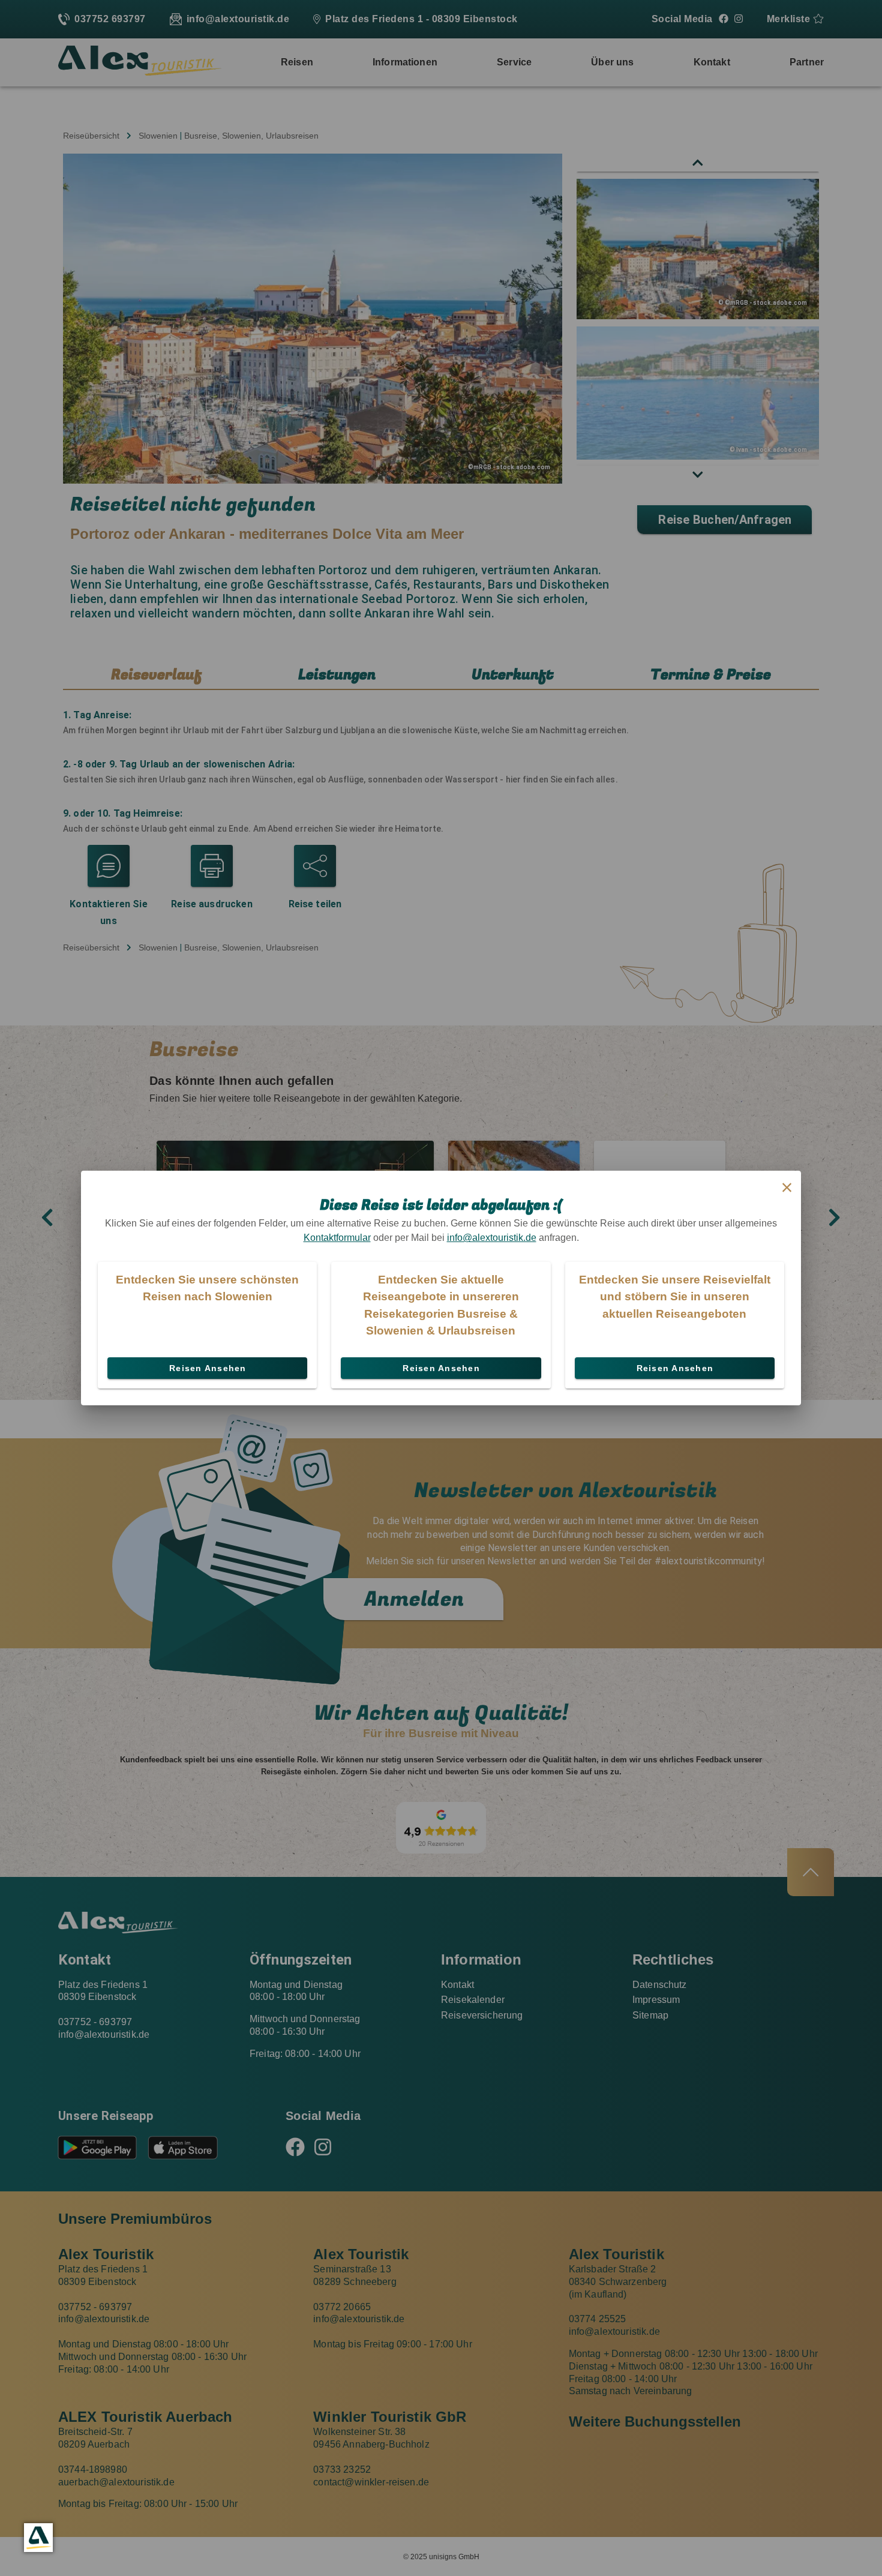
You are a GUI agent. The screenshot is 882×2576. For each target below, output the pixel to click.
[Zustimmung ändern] (38, 2538)
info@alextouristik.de (492, 1238)
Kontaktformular (337, 1238)
